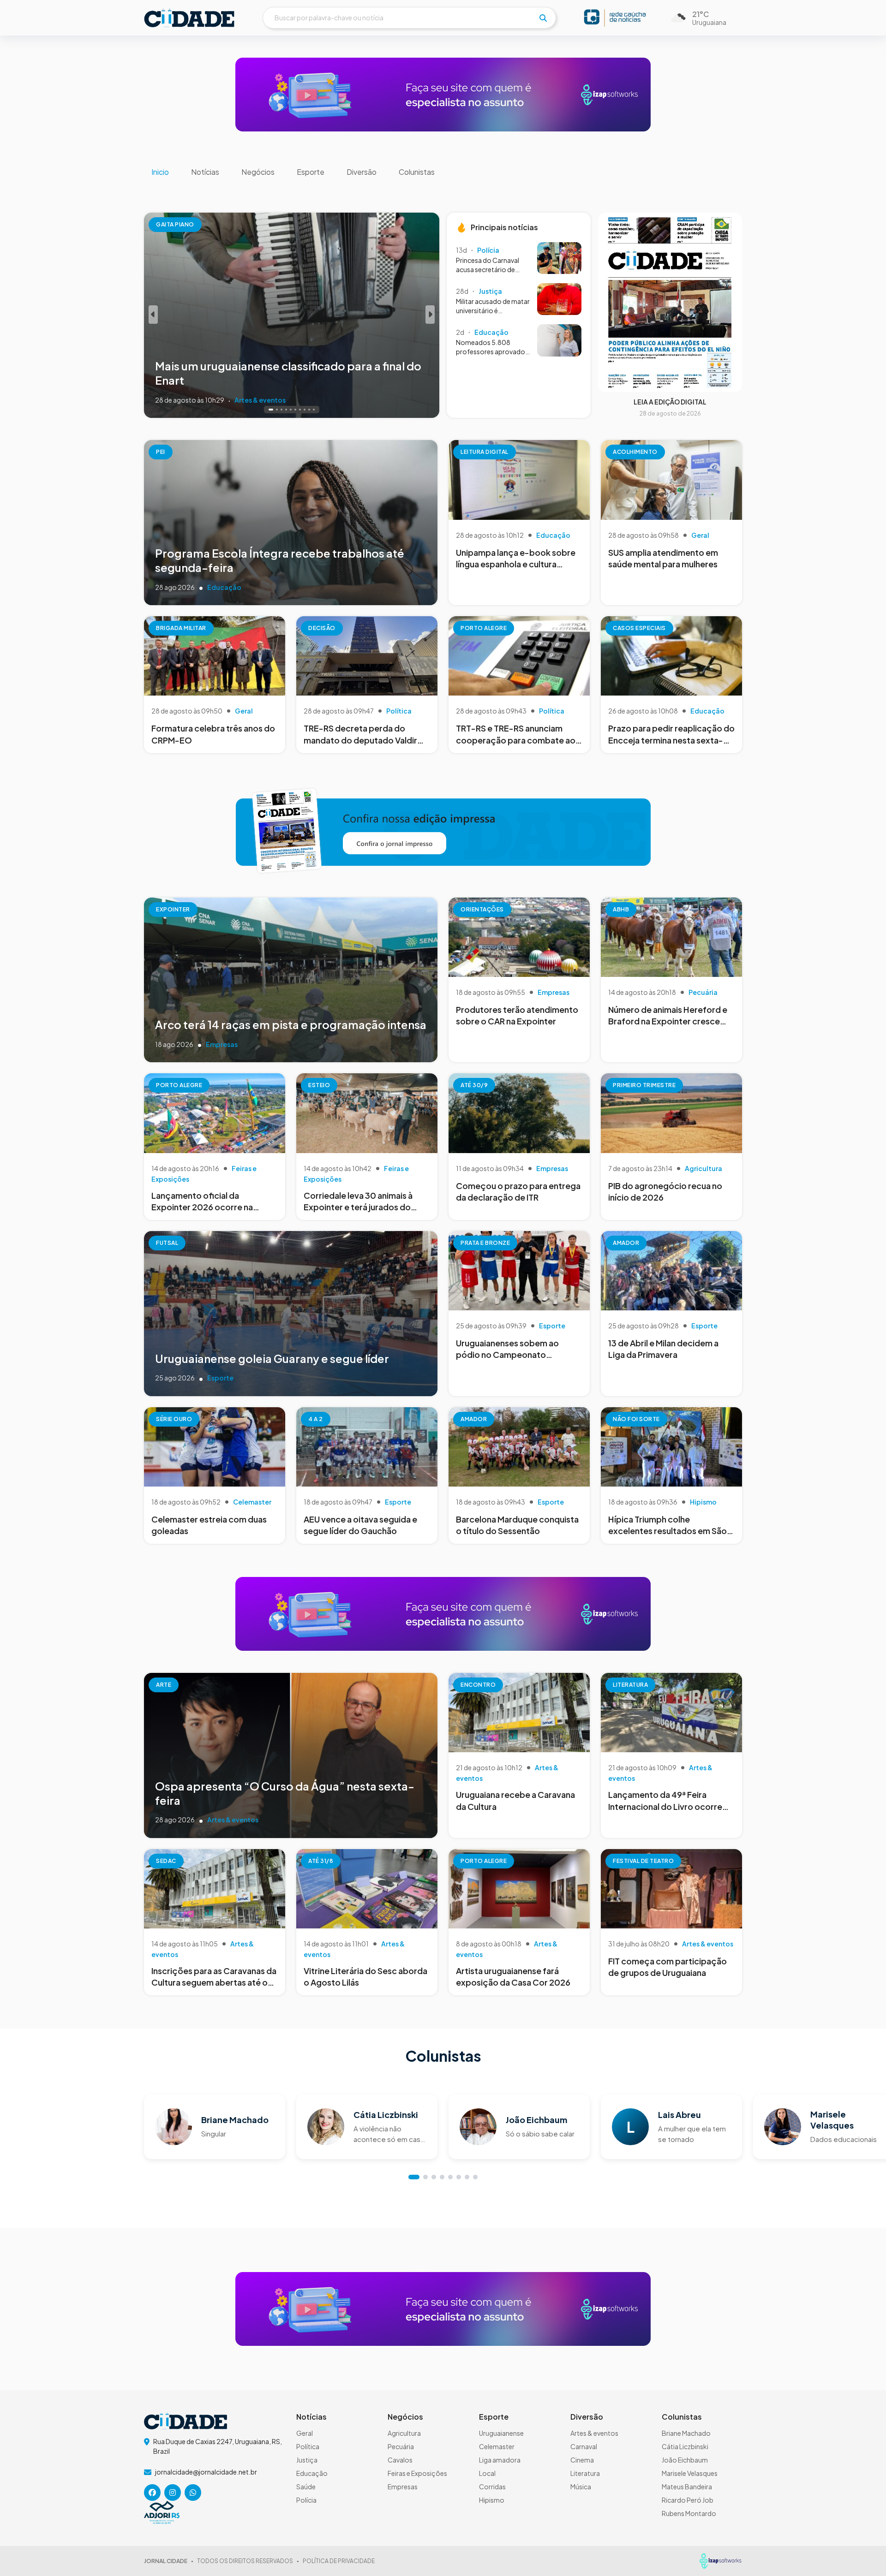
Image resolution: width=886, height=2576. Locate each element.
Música (581, 2487)
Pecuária (401, 2446)
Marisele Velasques (690, 2473)
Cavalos (400, 2460)
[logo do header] (189, 18)
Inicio (160, 172)
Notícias (205, 172)
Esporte (311, 172)
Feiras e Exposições (417, 2473)
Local (487, 2473)
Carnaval (584, 2446)
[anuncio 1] (443, 94)
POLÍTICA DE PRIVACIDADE (339, 2561)
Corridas (492, 2487)
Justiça (307, 2460)
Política (308, 2446)
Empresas (403, 2487)
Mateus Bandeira (687, 2487)
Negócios (258, 172)
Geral (305, 2433)
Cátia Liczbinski (685, 2446)
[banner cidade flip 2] (443, 830)
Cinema (582, 2460)
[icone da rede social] (152, 2493)
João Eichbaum (685, 2460)
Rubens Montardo (689, 2513)
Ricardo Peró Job (688, 2500)
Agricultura (404, 2433)
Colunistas (417, 172)
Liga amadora (500, 2460)
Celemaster (497, 2446)
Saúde (306, 2487)
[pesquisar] (543, 18)
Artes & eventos (594, 2433)
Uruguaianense (501, 2433)
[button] (153, 315)
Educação (312, 2473)
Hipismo (492, 2500)
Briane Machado (686, 2433)
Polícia (306, 2500)
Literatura (585, 2473)
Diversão (362, 172)
